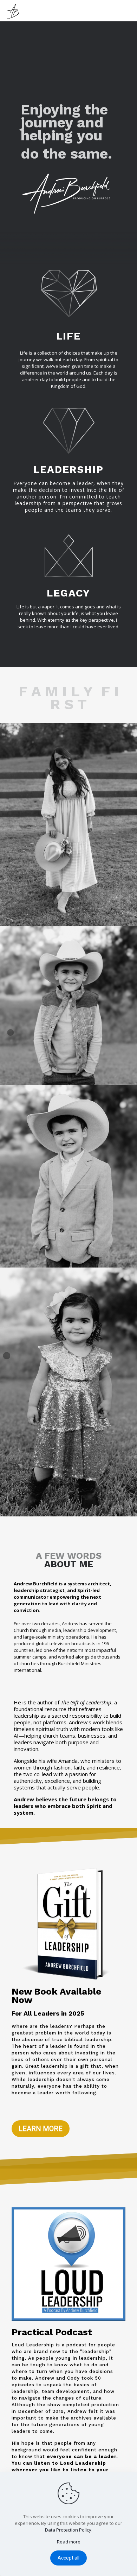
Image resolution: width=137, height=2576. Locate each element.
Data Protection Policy (68, 2530)
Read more (69, 2542)
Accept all (68, 2558)
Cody (73, 2378)
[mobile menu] (128, 11)
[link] (68, 825)
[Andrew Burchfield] (14, 11)
